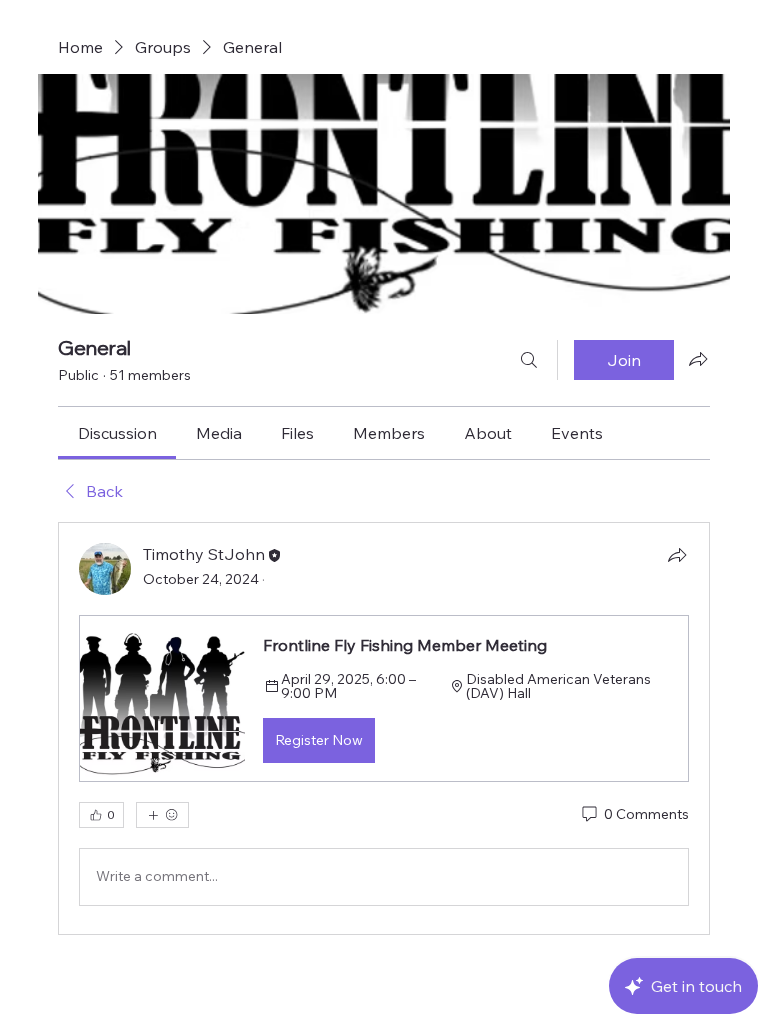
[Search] (529, 360)
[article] (383, 728)
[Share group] (698, 359)
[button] (383, 698)
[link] (117, 433)
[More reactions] (162, 815)
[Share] (677, 555)
